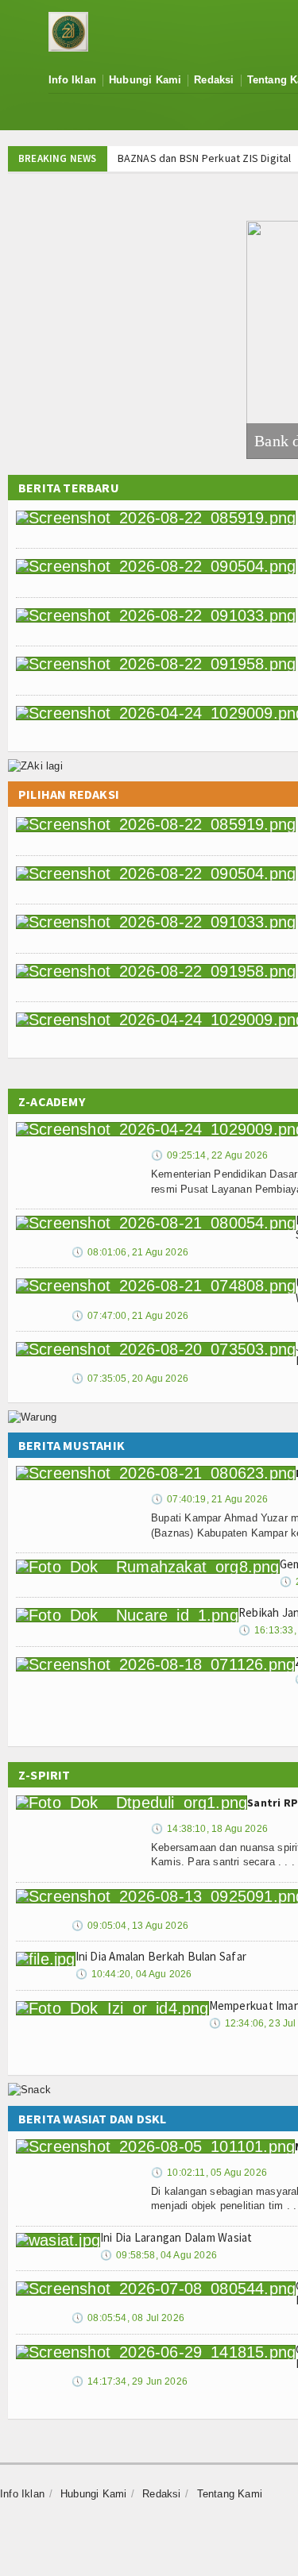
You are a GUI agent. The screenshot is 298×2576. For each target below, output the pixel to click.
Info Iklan (72, 80)
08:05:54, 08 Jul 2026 (128, 2318)
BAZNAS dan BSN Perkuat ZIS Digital (202, 158)
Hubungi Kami (145, 80)
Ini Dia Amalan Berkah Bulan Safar (161, 1956)
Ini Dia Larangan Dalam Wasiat (176, 2237)
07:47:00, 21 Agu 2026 (130, 1316)
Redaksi (214, 80)
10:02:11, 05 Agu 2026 (209, 2173)
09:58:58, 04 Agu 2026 (159, 2255)
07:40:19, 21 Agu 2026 (209, 1499)
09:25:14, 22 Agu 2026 (209, 1155)
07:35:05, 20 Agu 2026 (130, 1379)
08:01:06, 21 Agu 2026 (130, 1252)
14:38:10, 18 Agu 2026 (209, 1829)
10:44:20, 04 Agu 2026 (134, 1974)
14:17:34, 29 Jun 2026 (130, 2381)
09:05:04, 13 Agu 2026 (130, 1926)
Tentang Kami (230, 2494)
